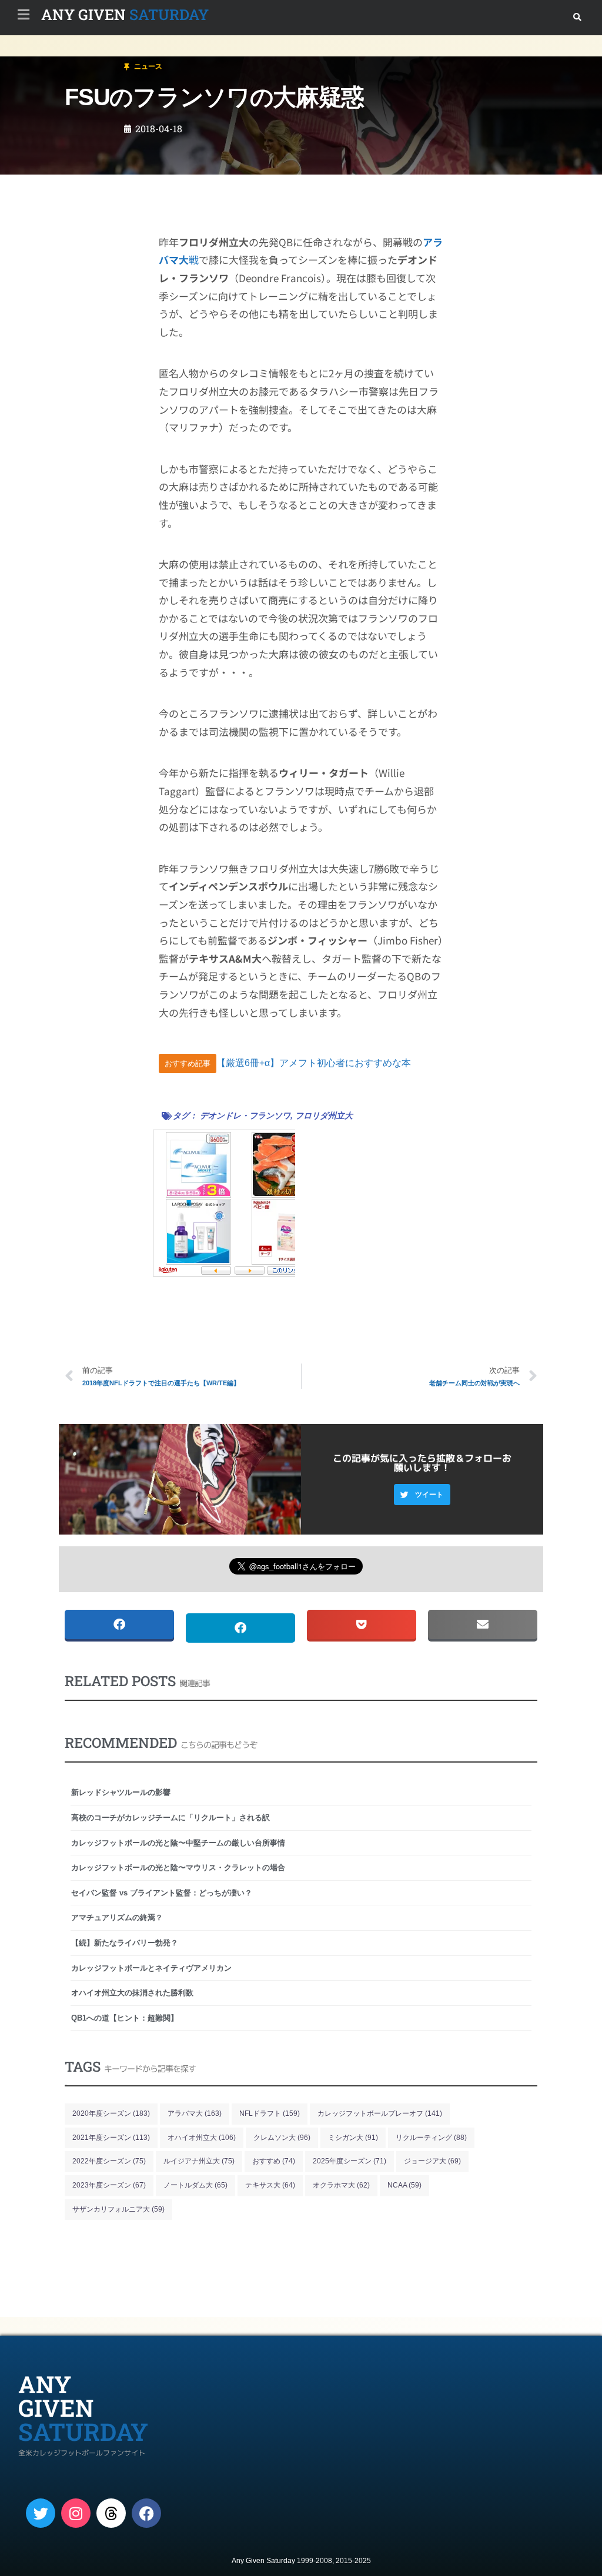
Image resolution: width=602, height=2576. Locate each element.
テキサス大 (270, 2185)
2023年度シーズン (109, 2185)
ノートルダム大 (195, 2185)
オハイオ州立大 (202, 2138)
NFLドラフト (270, 2113)
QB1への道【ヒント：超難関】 (125, 2018)
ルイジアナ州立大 (199, 2161)
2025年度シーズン (350, 2161)
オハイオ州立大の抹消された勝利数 (132, 1993)
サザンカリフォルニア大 (118, 2209)
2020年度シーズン (111, 2113)
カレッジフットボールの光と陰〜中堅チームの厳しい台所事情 (178, 1843)
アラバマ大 (195, 2113)
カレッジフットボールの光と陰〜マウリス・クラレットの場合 (178, 1867)
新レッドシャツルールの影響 (121, 1792)
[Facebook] (146, 2513)
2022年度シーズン (109, 2161)
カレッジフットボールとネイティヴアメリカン (151, 1968)
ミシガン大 (353, 2138)
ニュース (79, 61)
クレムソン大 (282, 2138)
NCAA (404, 2185)
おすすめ (274, 2161)
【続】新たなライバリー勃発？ (125, 1943)
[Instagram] (76, 2513)
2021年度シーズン (111, 2138)
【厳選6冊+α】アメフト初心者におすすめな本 (314, 1063)
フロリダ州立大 (324, 1116)
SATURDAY (125, 14)
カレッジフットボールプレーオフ (380, 2113)
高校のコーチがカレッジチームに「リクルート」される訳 (170, 1818)
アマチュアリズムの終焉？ (117, 1917)
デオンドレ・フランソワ (245, 1116)
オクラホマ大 (341, 2185)
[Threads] (111, 2513)
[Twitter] (41, 2513)
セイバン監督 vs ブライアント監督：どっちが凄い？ (162, 1893)
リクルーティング (431, 2138)
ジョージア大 (432, 2161)
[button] (577, 17)
